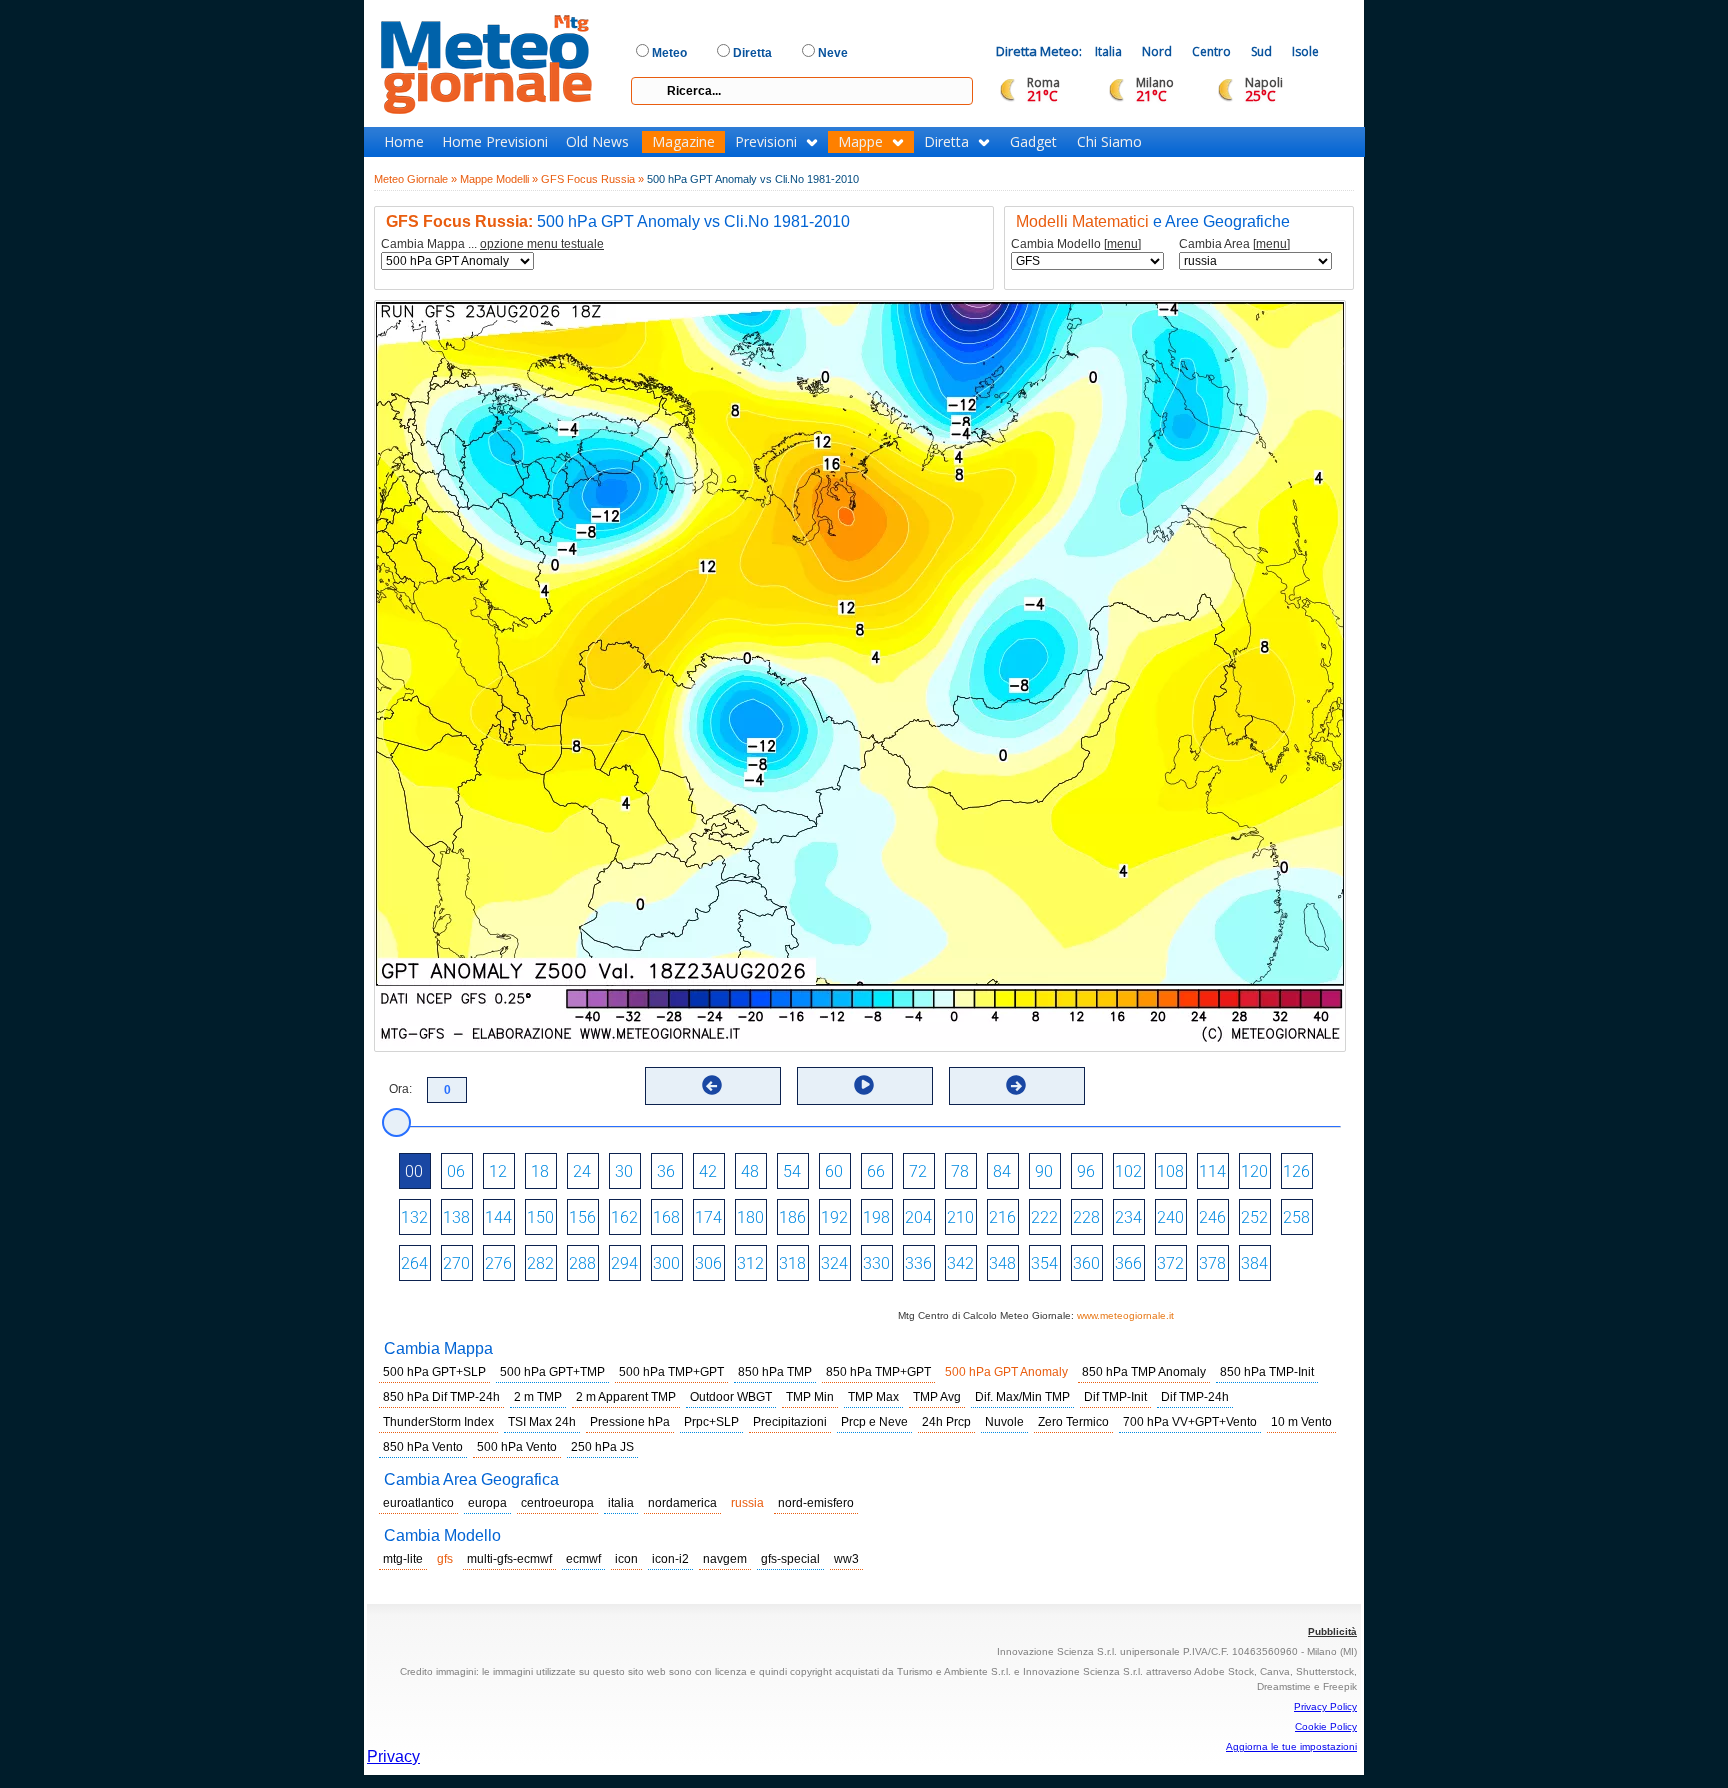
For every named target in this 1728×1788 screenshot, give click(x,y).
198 (876, 1217)
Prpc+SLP (711, 1422)
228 (1086, 1217)
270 (456, 1263)
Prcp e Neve (874, 1422)
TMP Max (873, 1397)
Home (404, 142)
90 (1044, 1171)
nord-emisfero (816, 1503)
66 (876, 1171)
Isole (1305, 51)
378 (1212, 1263)
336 (918, 1263)
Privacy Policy (1325, 1706)
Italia (1108, 51)
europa (487, 1503)
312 (750, 1263)
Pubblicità (1332, 1631)
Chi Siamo (1109, 142)
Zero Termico (1073, 1422)
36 (666, 1171)
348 (1002, 1263)
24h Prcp (946, 1422)
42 (708, 1171)
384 (1254, 1263)
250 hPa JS (602, 1447)
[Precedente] (712, 1085)
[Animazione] (864, 1085)
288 (582, 1263)
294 (624, 1263)
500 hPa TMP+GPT (671, 1372)
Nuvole (1004, 1422)
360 (1086, 1263)
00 (414, 1171)
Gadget (1033, 142)
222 (1044, 1217)
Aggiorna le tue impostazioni (1291, 1746)
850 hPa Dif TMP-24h (441, 1397)
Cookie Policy (1326, 1726)
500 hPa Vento (517, 1447)
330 (876, 1263)
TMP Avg (937, 1397)
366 (1128, 1263)
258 (1296, 1217)
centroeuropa (557, 1503)
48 (750, 1171)
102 (1128, 1171)
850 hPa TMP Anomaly (1144, 1372)
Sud (1261, 51)
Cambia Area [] (1234, 244)
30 (624, 1171)
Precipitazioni (790, 1422)
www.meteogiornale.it (1125, 1315)
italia (621, 1503)
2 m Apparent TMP (626, 1397)
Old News (597, 142)
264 (414, 1263)
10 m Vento (1301, 1422)
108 (1170, 1171)
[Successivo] (1016, 1085)
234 (1128, 1217)
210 (960, 1217)
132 (414, 1217)
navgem (725, 1559)
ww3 (846, 1559)
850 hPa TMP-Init (1267, 1372)
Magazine (683, 142)
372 (1170, 1263)
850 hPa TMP (775, 1372)
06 (456, 1171)
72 (918, 1171)
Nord (1157, 51)
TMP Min (810, 1397)
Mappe (860, 142)
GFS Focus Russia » (592, 179)
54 (792, 1171)
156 (582, 1217)
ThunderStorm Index (438, 1422)
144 (498, 1217)
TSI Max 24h (542, 1422)
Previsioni (766, 142)
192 (834, 1217)
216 (1002, 1217)
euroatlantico (418, 1503)
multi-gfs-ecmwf (509, 1559)
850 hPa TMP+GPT (878, 1372)
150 (540, 1217)
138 (456, 1217)
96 (1086, 1171)
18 (540, 1171)
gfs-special (790, 1559)
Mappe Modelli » (499, 179)
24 (582, 1171)
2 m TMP (538, 1397)
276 (498, 1263)
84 (1002, 1171)
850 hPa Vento (423, 1447)
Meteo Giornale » (415, 179)
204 (918, 1217)
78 (960, 1171)
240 (1170, 1217)
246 (1212, 1217)
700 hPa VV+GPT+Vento (1190, 1422)
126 (1296, 1171)
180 (750, 1217)
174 (708, 1217)
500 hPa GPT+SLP (434, 1372)
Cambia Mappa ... (492, 244)
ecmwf (583, 1559)
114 (1212, 1171)
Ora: (400, 1089)
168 (666, 1217)
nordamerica (682, 1503)
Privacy (393, 1756)
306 (708, 1263)
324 (834, 1263)
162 (624, 1217)
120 (1254, 1171)
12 (498, 1171)
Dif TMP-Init (1115, 1397)
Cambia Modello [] (1076, 244)
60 (834, 1171)
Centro (1211, 51)
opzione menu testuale (542, 244)
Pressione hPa (630, 1422)
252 (1254, 1217)
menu (1122, 244)
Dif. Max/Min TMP (1022, 1397)
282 (540, 1263)
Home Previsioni (495, 142)
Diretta (946, 142)
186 (792, 1217)
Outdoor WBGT (731, 1397)
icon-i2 (670, 1559)
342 (960, 1263)
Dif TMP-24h (1195, 1397)
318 (792, 1263)
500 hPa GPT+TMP (552, 1372)
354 (1044, 1263)
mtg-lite (403, 1559)
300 (666, 1263)
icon (626, 1559)
